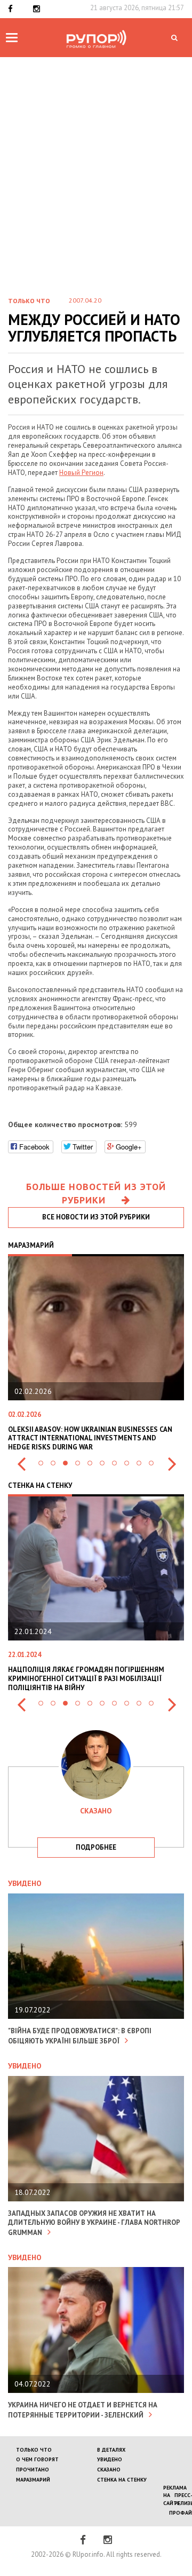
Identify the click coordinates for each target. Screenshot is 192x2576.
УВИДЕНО (110, 2459)
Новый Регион (81, 473)
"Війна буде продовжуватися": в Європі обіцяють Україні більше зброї (80, 2036)
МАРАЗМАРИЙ (33, 2480)
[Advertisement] (96, 185)
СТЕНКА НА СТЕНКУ (122, 2480)
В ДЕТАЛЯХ (111, 2450)
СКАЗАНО (109, 2470)
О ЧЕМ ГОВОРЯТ (37, 2459)
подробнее (96, 1847)
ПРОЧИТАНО (33, 2470)
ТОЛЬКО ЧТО (34, 2450)
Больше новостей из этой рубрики (96, 1194)
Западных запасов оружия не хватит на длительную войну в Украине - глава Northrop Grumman (94, 2223)
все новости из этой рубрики (96, 1217)
